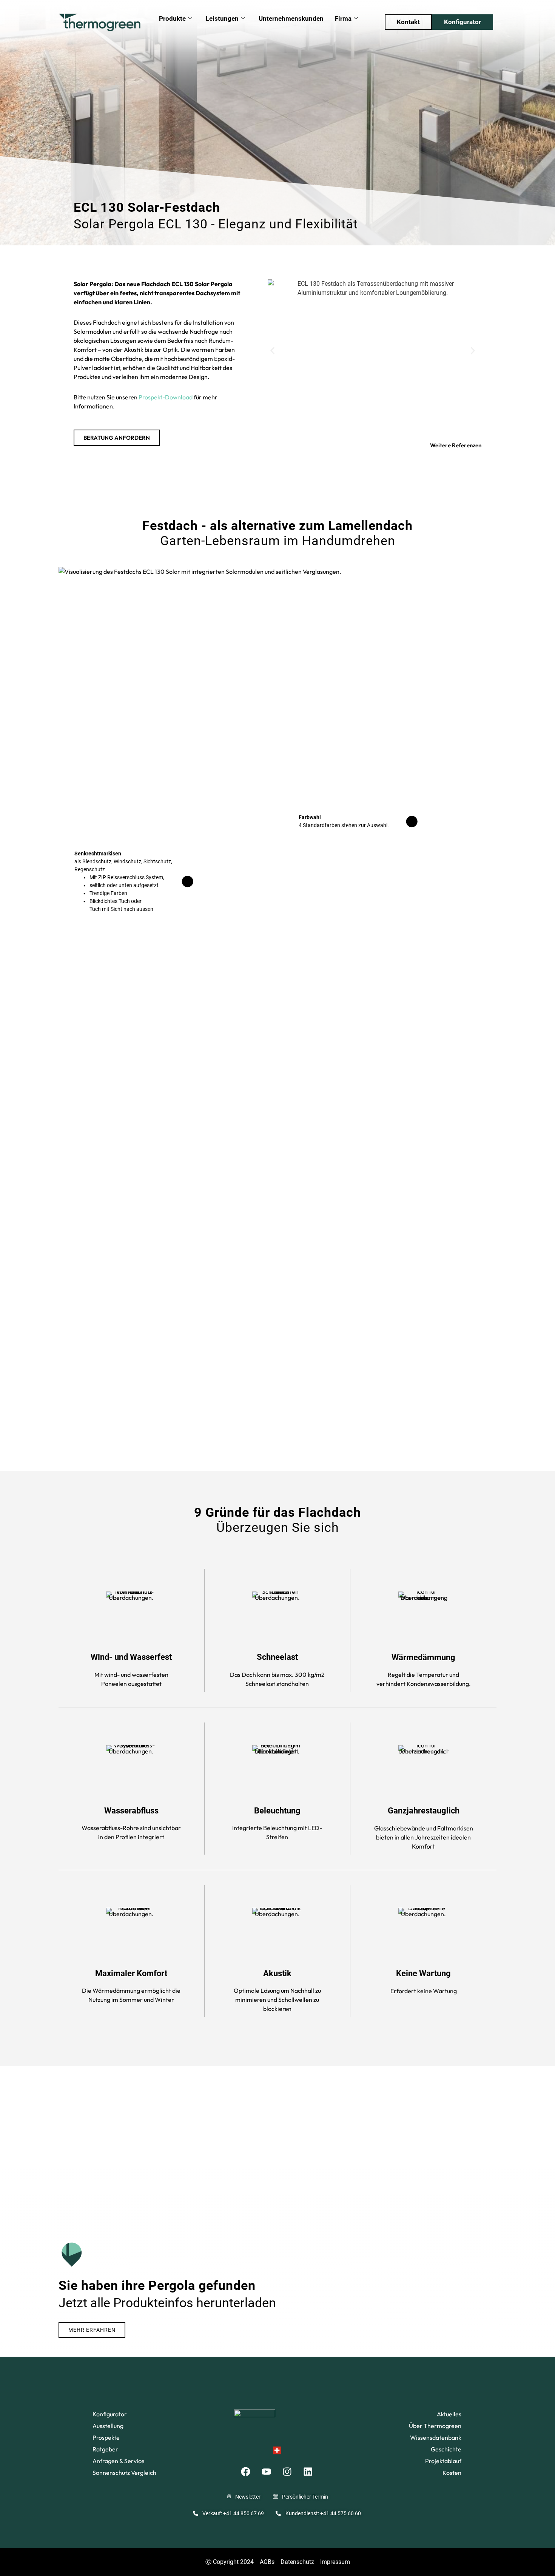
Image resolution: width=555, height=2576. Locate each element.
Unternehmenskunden (291, 18)
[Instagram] (287, 2471)
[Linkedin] (308, 2471)
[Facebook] (246, 2471)
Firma (343, 18)
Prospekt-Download (166, 397)
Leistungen (222, 18)
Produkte (172, 18)
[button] (272, 351)
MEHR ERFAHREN (92, 2330)
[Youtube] (267, 2471)
